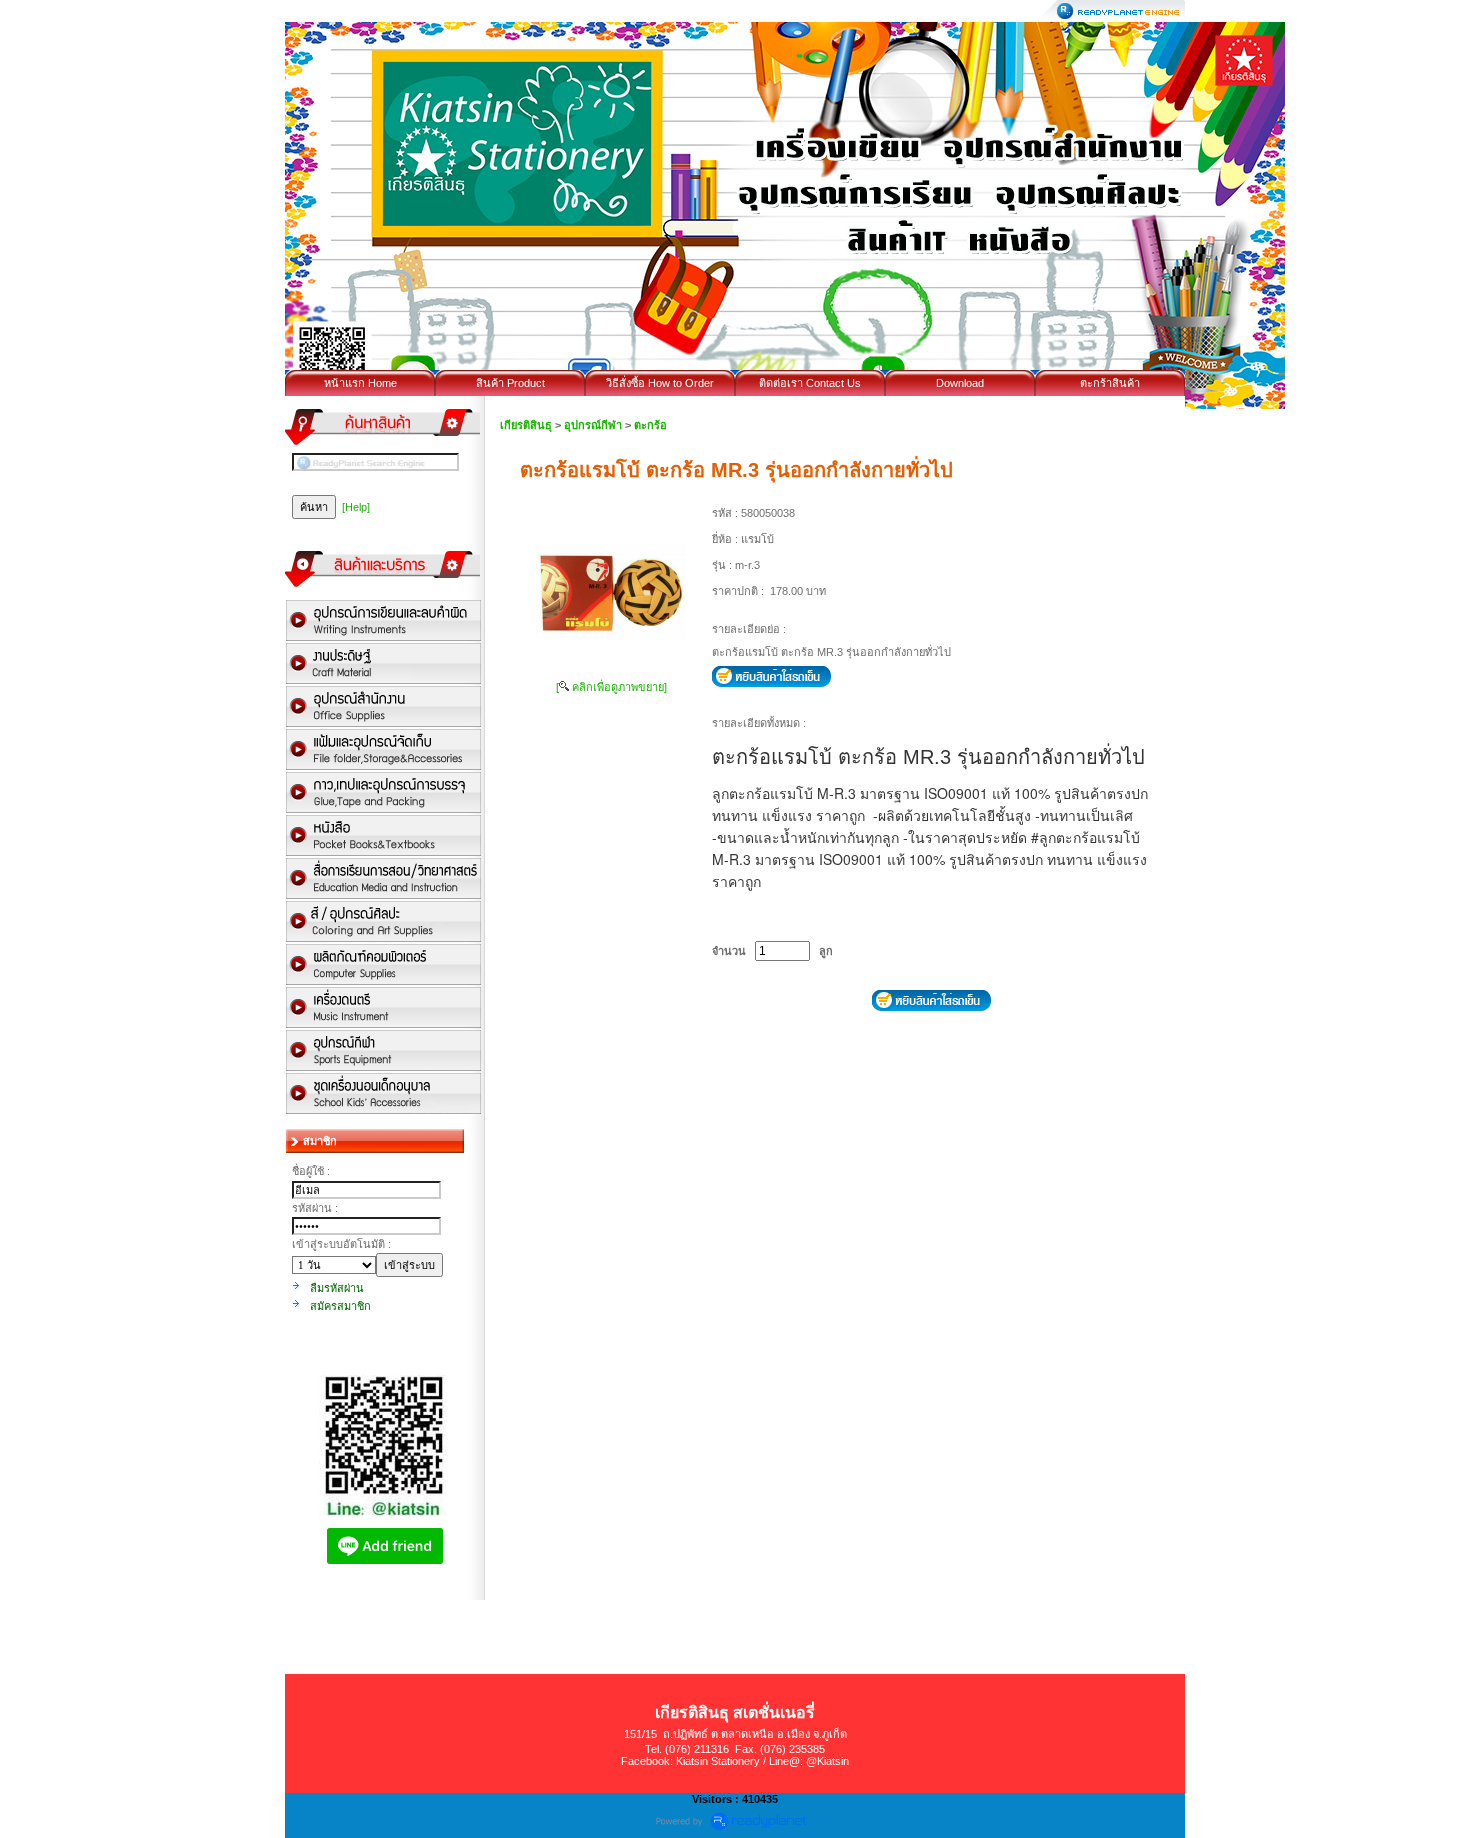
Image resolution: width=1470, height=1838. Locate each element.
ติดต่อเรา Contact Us (810, 383)
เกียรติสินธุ (526, 425)
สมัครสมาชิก (340, 1306)
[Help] (356, 507)
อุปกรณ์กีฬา (593, 425)
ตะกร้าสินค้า (1110, 383)
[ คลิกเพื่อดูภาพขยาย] (611, 687)
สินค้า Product (510, 383)
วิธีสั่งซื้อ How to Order (660, 383)
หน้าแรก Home (360, 383)
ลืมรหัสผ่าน (337, 1288)
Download (960, 383)
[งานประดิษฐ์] (384, 664)
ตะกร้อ (650, 425)
